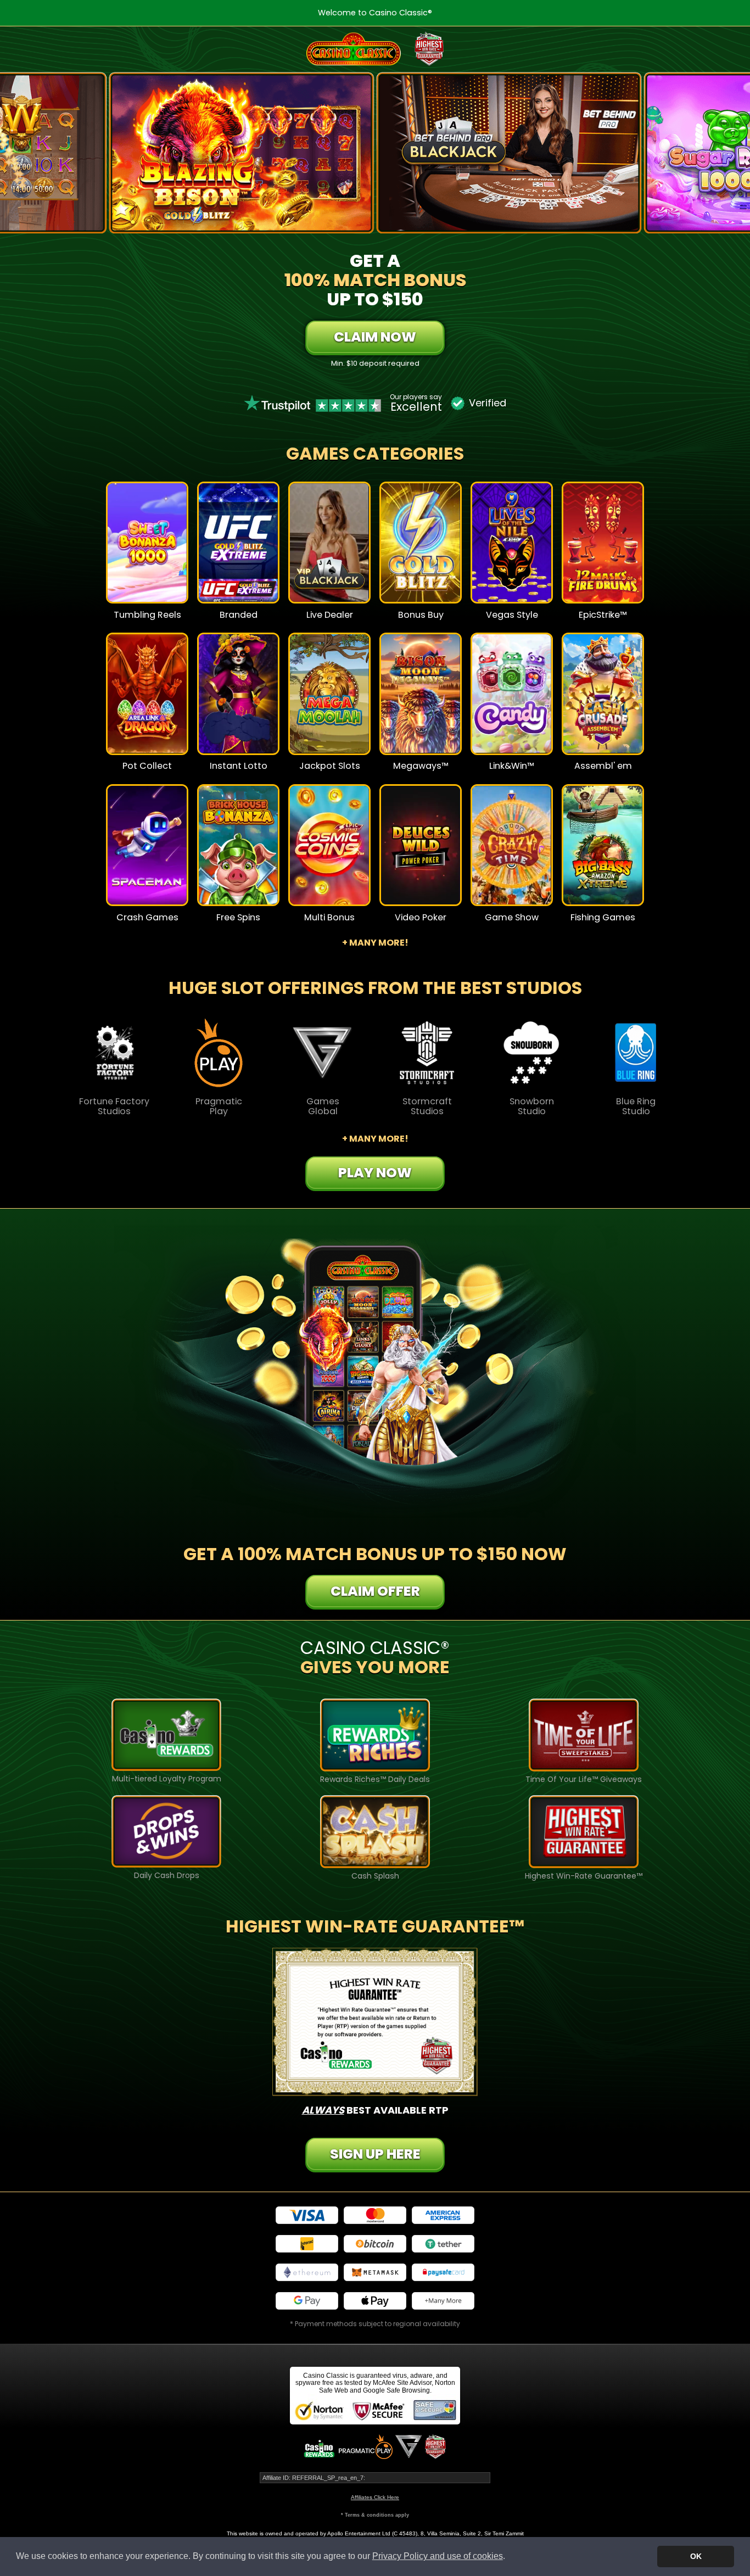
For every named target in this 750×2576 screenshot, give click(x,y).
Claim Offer (375, 1591)
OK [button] (696, 2556)
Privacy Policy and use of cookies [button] (438, 2556)
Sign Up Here (375, 2154)
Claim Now (375, 337)
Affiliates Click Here (375, 2497)
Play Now (147, 550)
